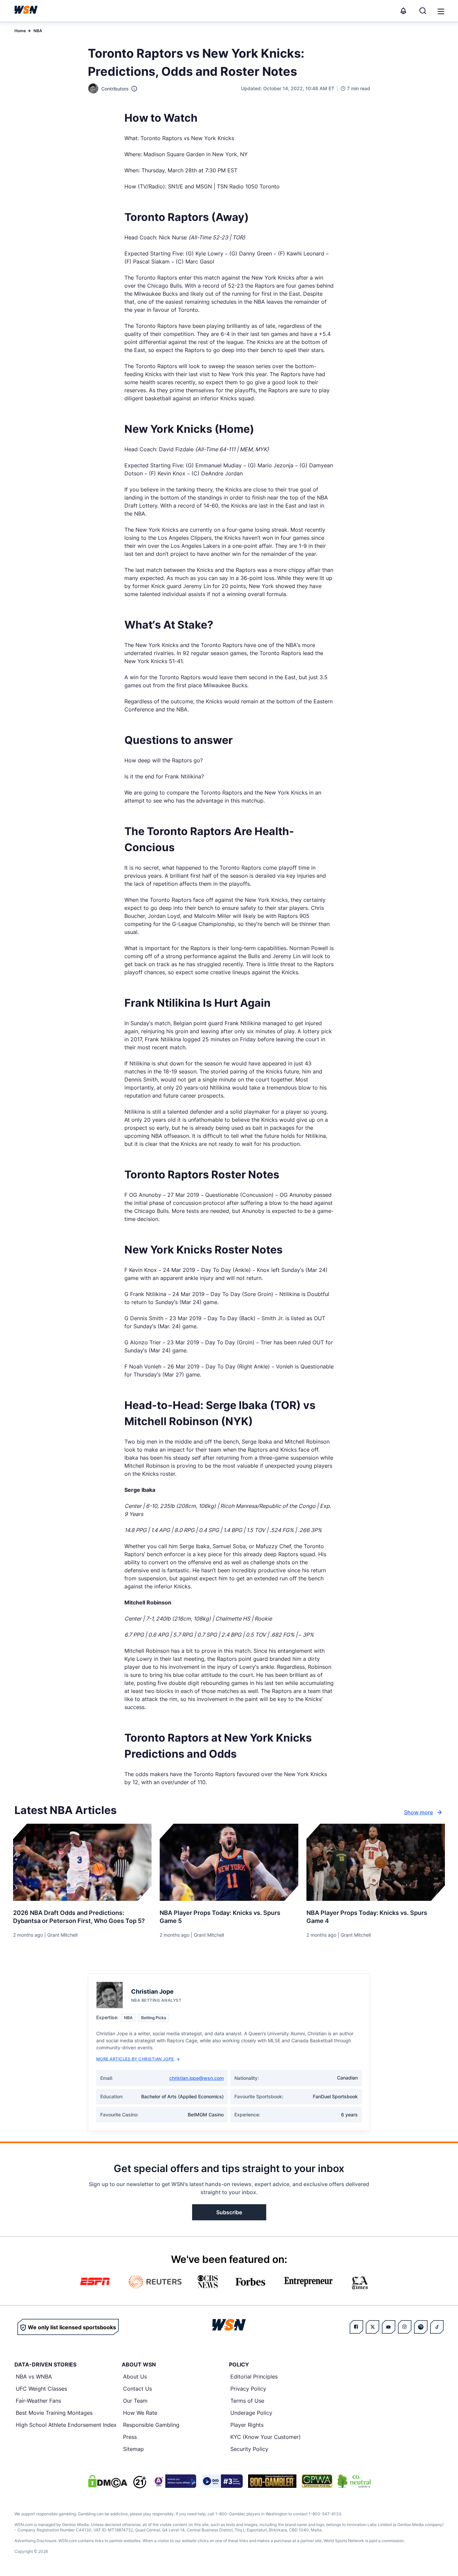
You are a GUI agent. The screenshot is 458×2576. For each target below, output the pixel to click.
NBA (38, 31)
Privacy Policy (248, 2389)
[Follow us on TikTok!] (437, 2327)
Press (130, 2437)
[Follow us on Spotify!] (421, 2327)
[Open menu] (440, 11)
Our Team (135, 2401)
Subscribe (229, 2212)
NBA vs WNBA (34, 2377)
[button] (441, 11)
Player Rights (247, 2425)
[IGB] (174, 2481)
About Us (135, 2377)
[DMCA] (108, 2481)
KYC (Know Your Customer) (266, 2437)
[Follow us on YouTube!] (389, 2327)
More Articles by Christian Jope (135, 2059)
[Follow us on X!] (373, 2327)
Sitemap (133, 2449)
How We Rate (140, 2413)
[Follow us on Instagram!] (405, 2327)
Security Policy (249, 2449)
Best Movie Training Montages (54, 2413)
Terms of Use (247, 2401)
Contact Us (137, 2389)
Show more (418, 1812)
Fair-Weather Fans (38, 2401)
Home (20, 31)
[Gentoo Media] (222, 2481)
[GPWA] (317, 2481)
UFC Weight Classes (41, 2389)
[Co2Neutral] (354, 2481)
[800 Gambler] (272, 2481)
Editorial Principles (254, 2377)
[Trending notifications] (403, 11)
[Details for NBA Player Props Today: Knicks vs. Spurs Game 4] (376, 1862)
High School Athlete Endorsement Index (66, 2425)
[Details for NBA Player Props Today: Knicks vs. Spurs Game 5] (229, 1862)
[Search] (423, 11)
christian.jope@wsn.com (196, 2078)
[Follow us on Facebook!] (356, 2327)
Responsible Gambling (151, 2425)
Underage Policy (251, 2413)
